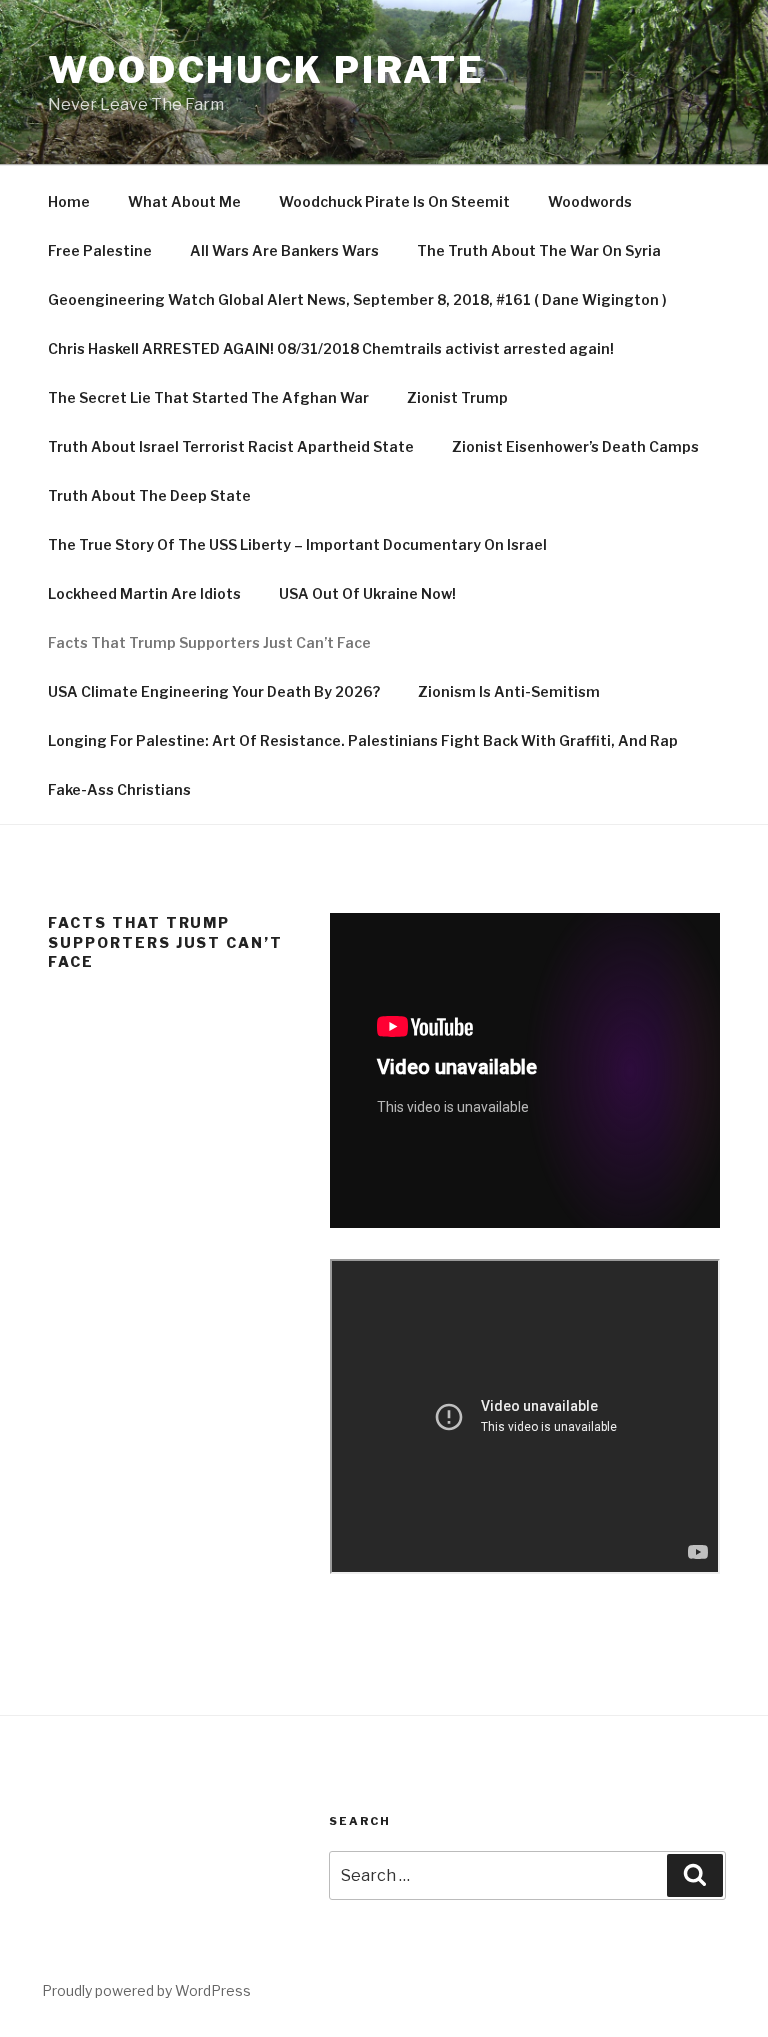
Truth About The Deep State (149, 495)
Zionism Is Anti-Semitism (509, 691)
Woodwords (590, 201)
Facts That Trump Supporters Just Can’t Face (209, 642)
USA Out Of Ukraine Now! (367, 593)
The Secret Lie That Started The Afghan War (208, 397)
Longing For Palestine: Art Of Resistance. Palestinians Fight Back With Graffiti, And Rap (363, 740)
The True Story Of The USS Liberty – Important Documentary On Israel (297, 544)
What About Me (184, 201)
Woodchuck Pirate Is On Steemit (394, 201)
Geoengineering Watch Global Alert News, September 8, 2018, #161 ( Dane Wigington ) (357, 299)
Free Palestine (100, 250)
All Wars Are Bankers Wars (284, 250)
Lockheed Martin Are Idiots (144, 593)
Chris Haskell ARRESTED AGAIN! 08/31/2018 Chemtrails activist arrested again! (331, 348)
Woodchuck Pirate (266, 70)
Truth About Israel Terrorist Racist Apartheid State (231, 446)
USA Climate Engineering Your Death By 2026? (214, 691)
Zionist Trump (457, 397)
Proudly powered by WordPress (146, 1990)
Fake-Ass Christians (119, 789)
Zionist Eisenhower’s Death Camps (575, 446)
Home (69, 201)
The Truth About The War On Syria (539, 250)
